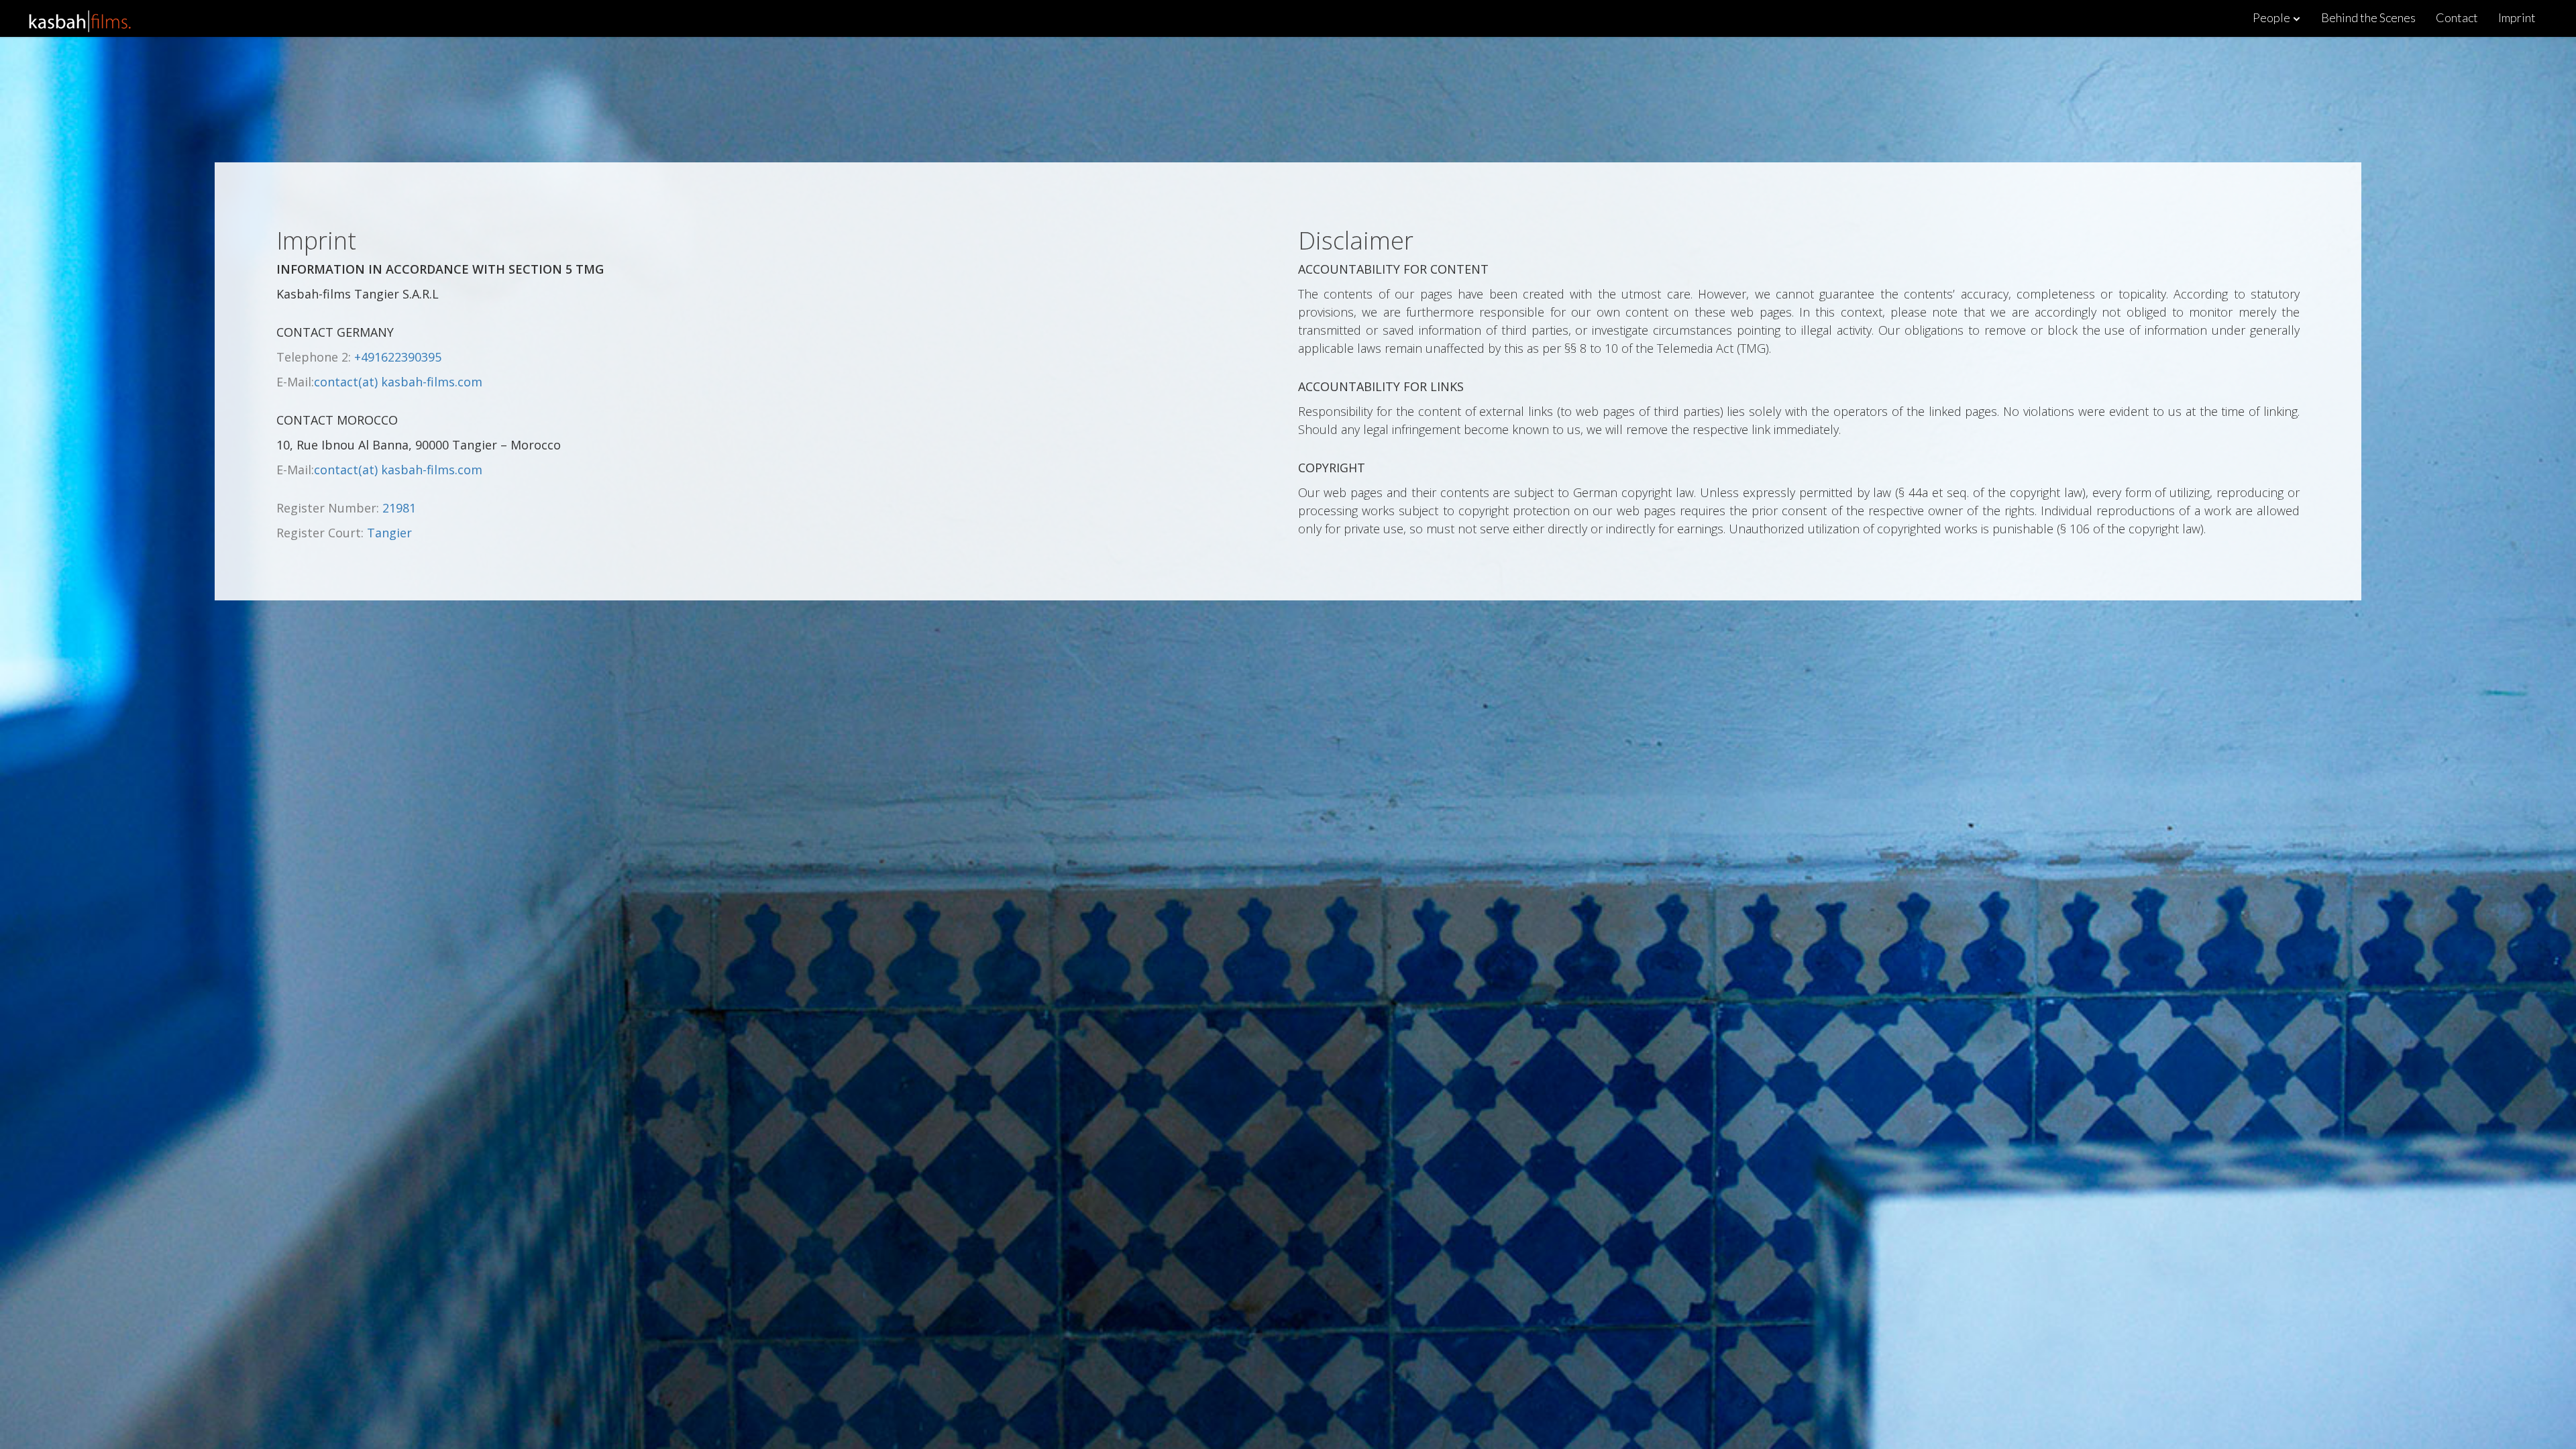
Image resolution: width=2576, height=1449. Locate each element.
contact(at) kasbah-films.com (398, 382)
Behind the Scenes (2368, 17)
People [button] (2272, 17)
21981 (399, 508)
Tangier (389, 533)
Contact (2457, 17)
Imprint (2517, 17)
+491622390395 (398, 357)
